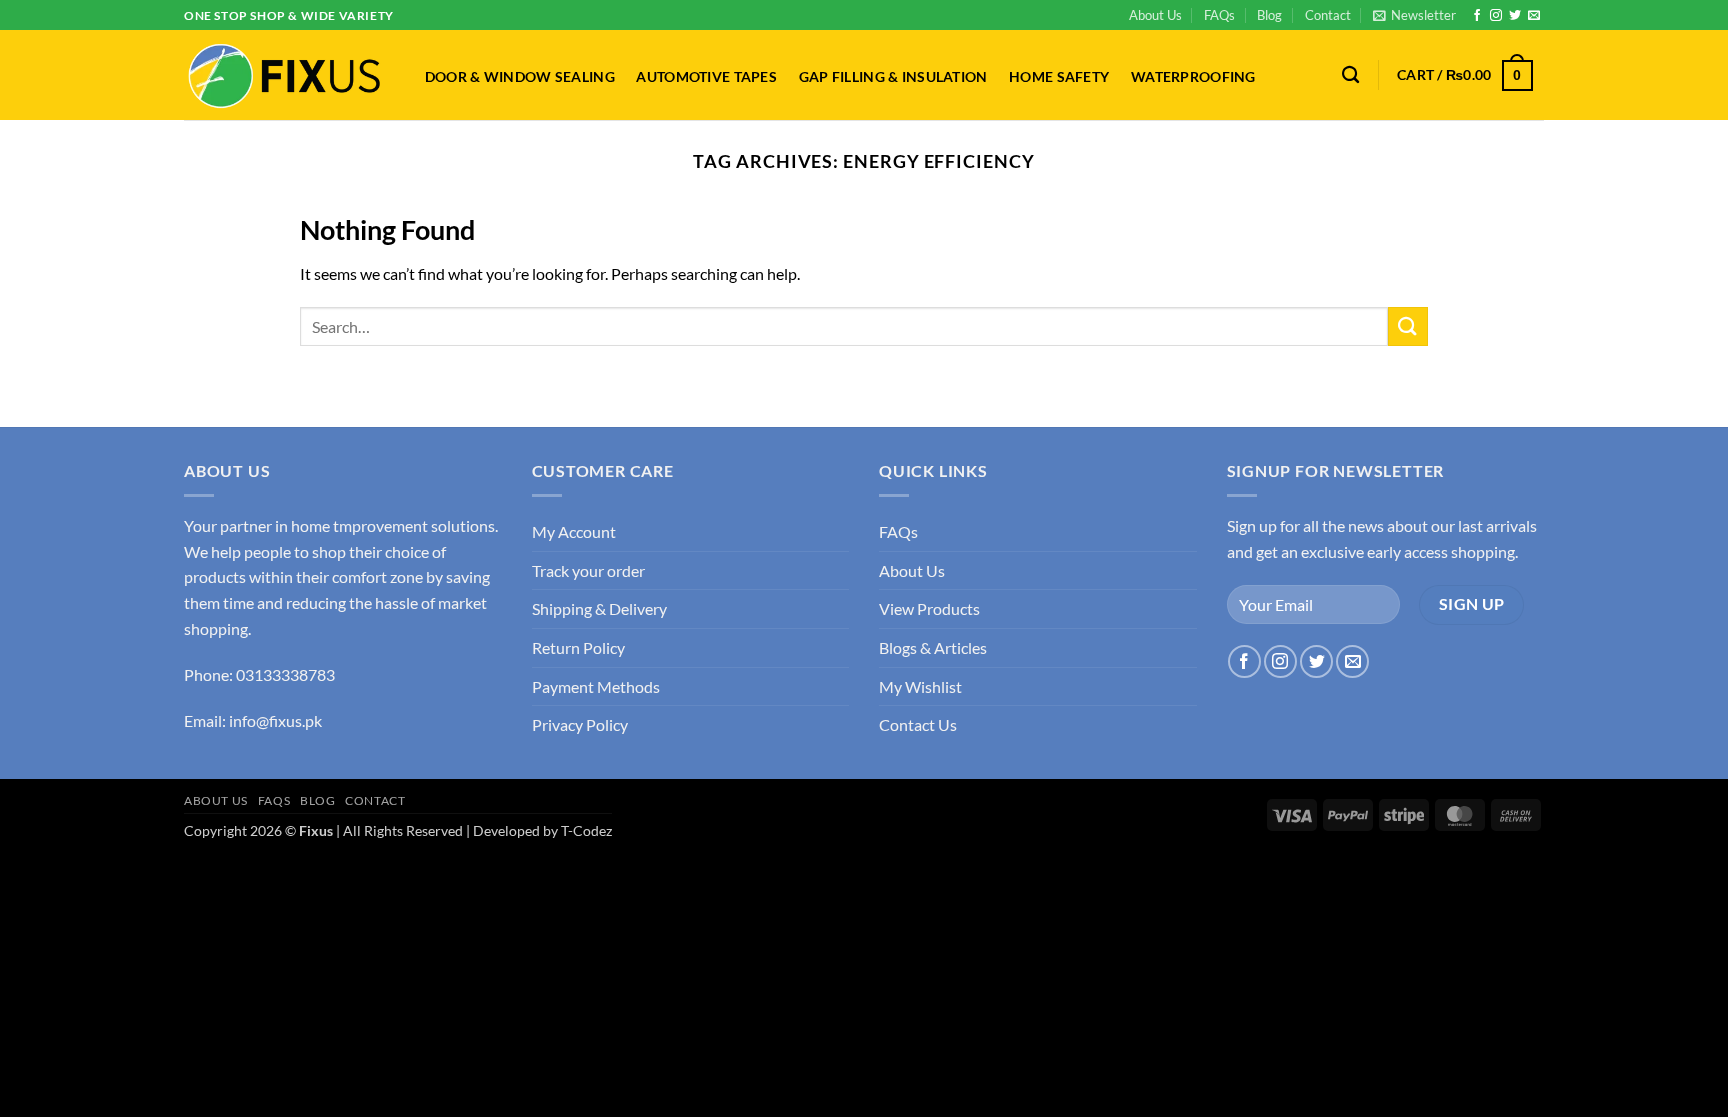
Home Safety (1059, 77)
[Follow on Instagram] (1496, 16)
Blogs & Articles (933, 647)
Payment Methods (596, 686)
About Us (1155, 15)
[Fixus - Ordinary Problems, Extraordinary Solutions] (284, 75)
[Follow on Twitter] (1515, 16)
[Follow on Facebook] (1477, 16)
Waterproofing (1193, 77)
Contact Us (918, 724)
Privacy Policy (580, 724)
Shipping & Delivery (599, 608)
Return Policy (578, 647)
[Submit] (1408, 326)
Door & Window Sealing (520, 77)
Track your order (588, 570)
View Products (929, 608)
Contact (1328, 15)
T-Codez (586, 830)
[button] (1414, 15)
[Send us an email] (1534, 16)
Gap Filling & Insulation (893, 77)
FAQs (1219, 15)
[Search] (1350, 75)
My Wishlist (920, 686)
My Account (574, 531)
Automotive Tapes (706, 77)
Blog (1269, 15)
